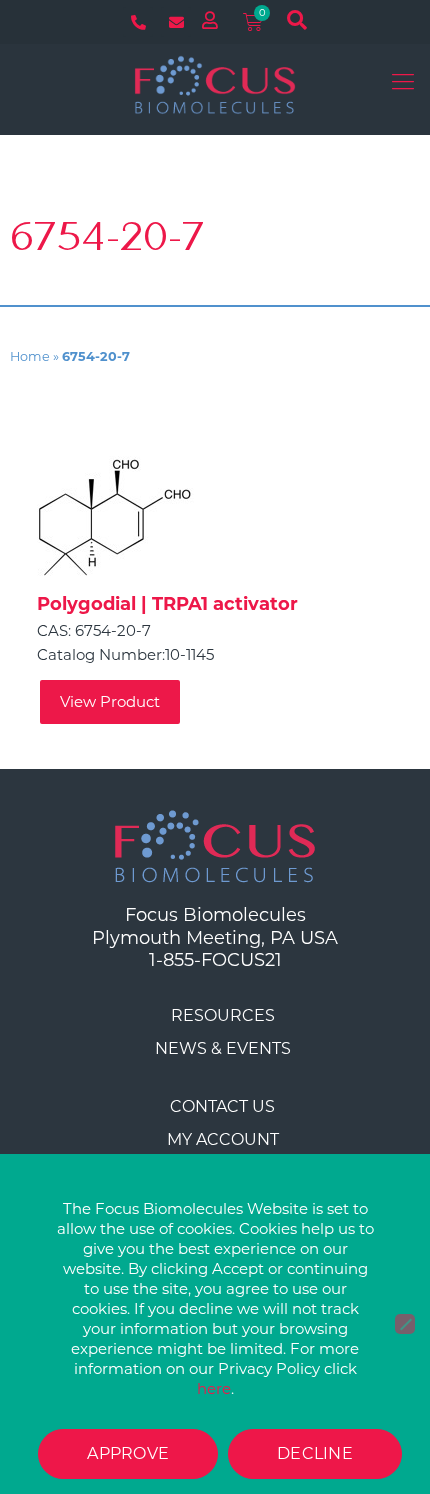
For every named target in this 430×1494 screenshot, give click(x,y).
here (214, 1388)
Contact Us (222, 1106)
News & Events (223, 1048)
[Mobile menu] (403, 84)
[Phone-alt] (138, 22)
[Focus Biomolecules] (215, 84)
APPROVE (128, 1453)
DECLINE (315, 1453)
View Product (110, 701)
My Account (223, 1139)
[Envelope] (176, 22)
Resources (223, 1015)
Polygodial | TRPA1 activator (167, 604)
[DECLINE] (405, 1324)
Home (30, 356)
